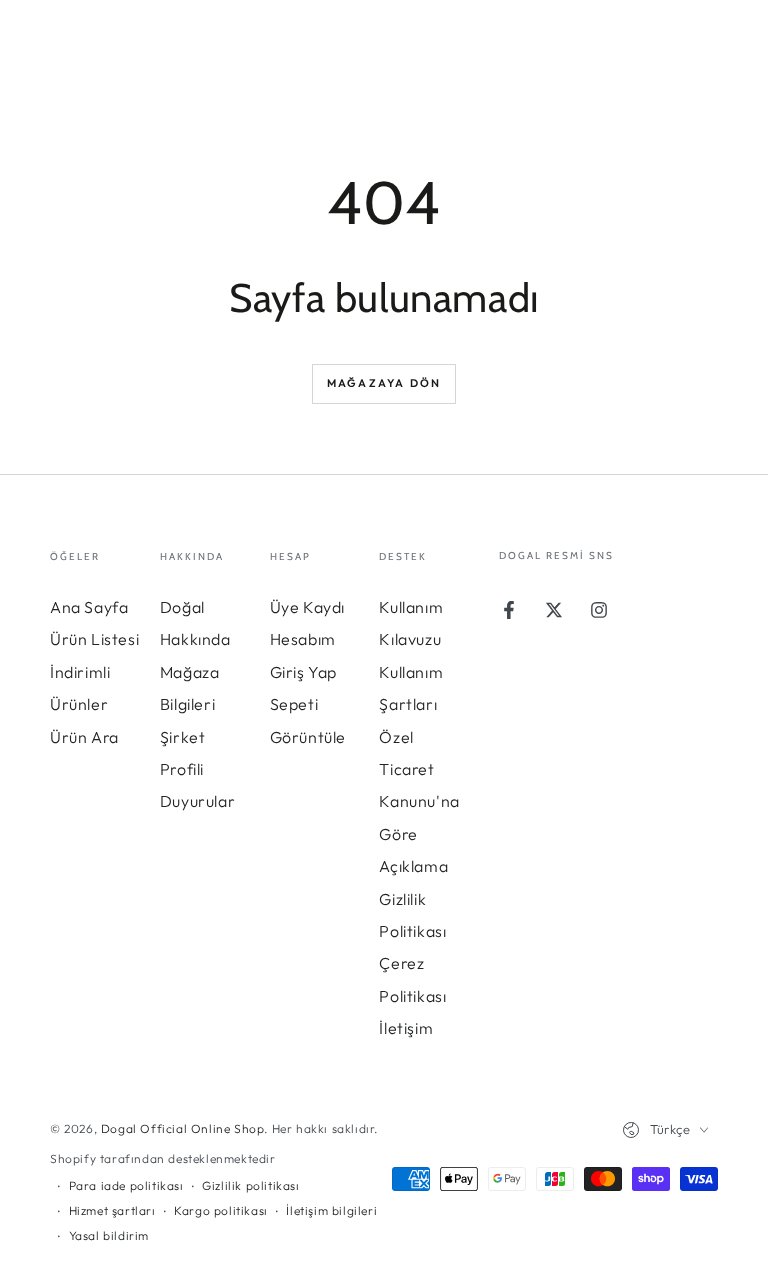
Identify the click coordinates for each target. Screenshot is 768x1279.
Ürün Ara (84, 737)
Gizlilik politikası (250, 1185)
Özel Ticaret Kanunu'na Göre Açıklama (419, 802)
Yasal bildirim (109, 1235)
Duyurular (197, 801)
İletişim (406, 1028)
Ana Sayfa (89, 607)
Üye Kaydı (307, 607)
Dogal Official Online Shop (183, 1128)
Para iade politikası (126, 1185)
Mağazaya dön (384, 383)
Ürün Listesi (94, 639)
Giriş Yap (303, 672)
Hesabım (303, 639)
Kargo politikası (221, 1210)
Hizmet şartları (112, 1210)
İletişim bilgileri (331, 1210)
